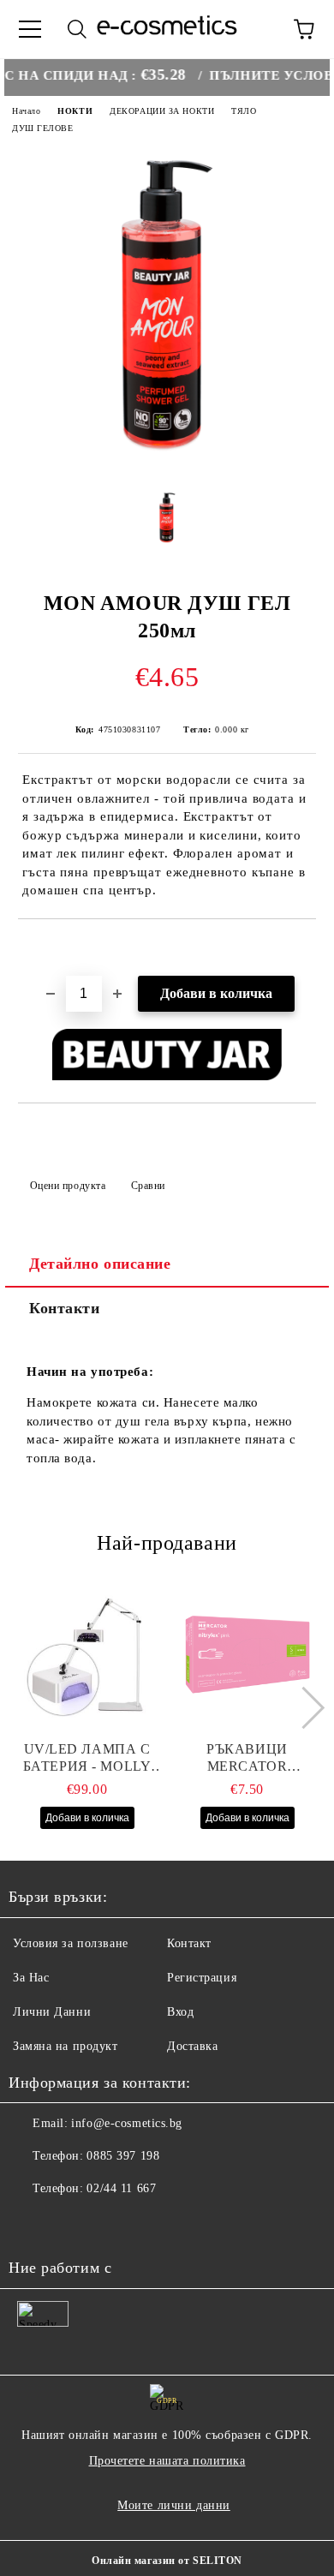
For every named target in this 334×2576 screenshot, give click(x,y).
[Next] (303, 1708)
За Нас (31, 1978)
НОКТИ (75, 111)
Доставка (192, 2046)
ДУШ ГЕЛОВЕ (43, 128)
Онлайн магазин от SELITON (167, 2561)
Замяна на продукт (66, 2046)
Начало (26, 111)
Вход (180, 2012)
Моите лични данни (174, 2505)
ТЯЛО (244, 111)
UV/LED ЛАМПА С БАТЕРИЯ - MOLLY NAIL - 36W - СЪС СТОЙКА (87, 1758)
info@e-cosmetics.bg (127, 2123)
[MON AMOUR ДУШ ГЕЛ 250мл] (167, 464)
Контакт (189, 1943)
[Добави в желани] (304, 948)
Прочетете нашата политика (167, 2461)
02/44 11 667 (121, 2188)
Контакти (64, 1308)
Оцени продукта (68, 1186)
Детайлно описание (100, 1264)
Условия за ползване (71, 1943)
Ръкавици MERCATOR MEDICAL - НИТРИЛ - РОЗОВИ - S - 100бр (247, 1758)
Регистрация (202, 1978)
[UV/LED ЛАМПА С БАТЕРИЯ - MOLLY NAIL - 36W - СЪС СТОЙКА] (87, 1655)
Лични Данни (52, 2012)
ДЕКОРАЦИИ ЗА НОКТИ (162, 111)
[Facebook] (31, 2223)
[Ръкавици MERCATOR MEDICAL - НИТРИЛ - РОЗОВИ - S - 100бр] (248, 1655)
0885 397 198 (123, 2156)
